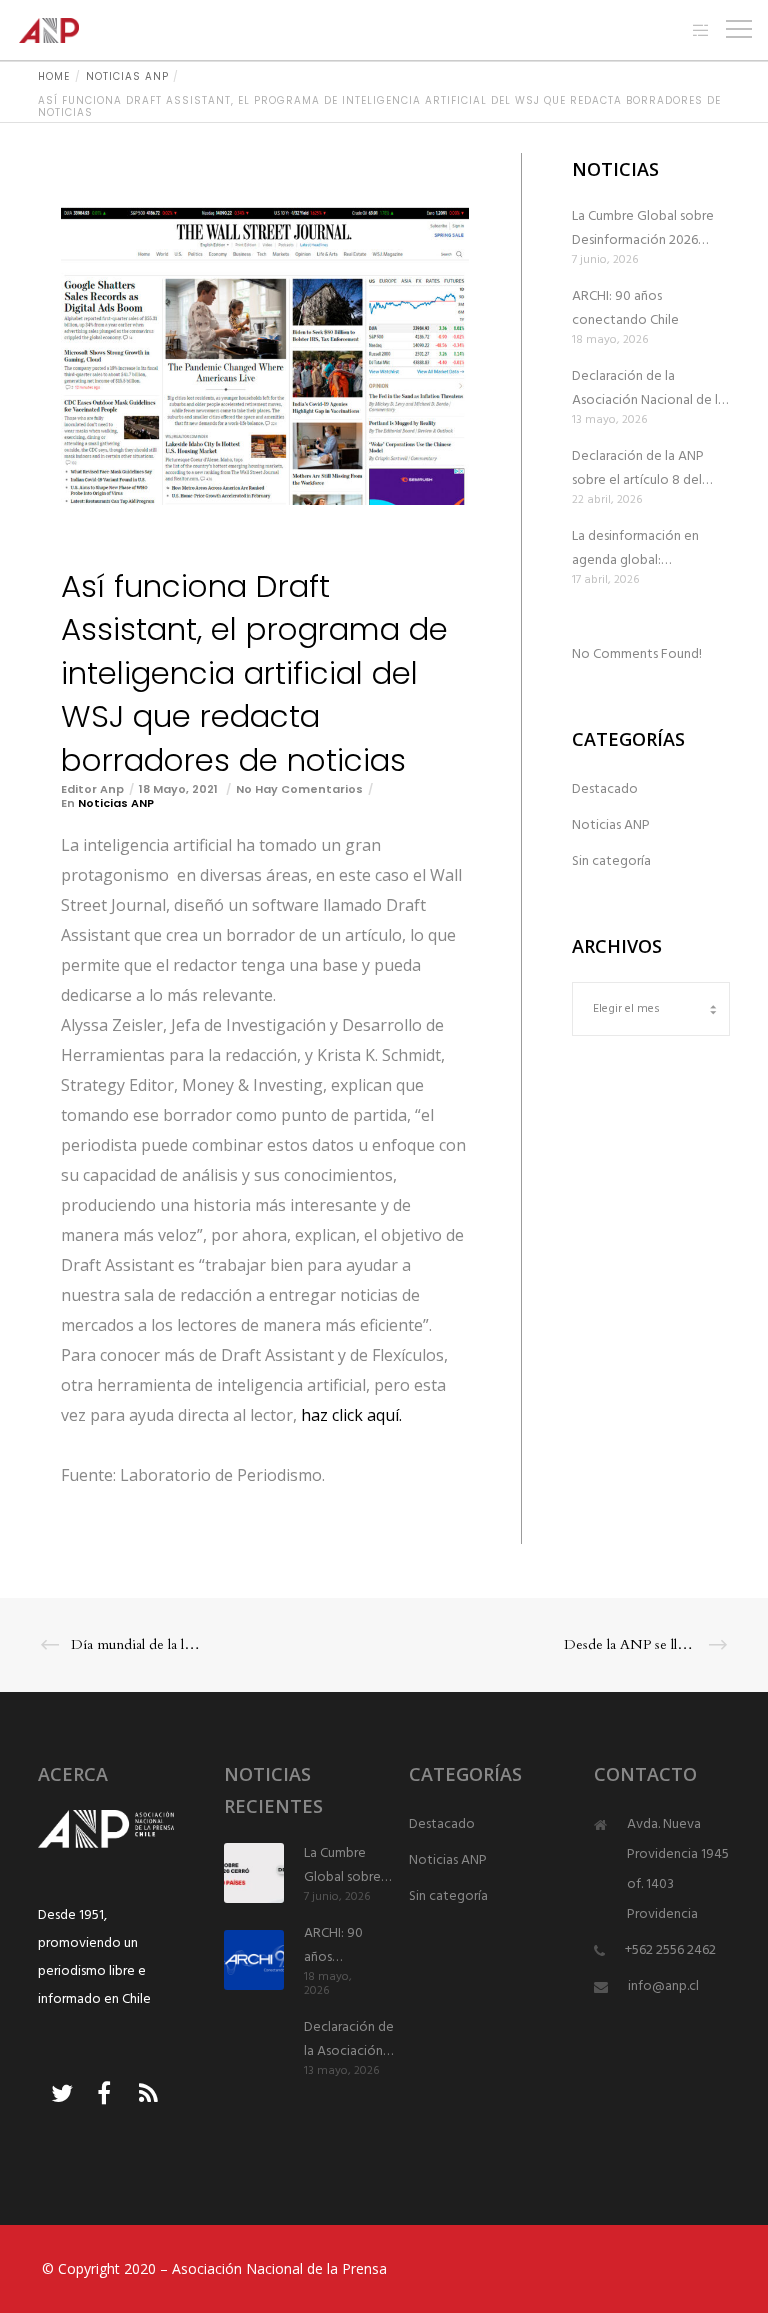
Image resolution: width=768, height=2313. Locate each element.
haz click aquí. (351, 1415)
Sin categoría (611, 861)
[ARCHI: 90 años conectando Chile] (254, 1960)
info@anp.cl (663, 1986)
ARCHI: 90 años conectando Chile (625, 308)
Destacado (605, 789)
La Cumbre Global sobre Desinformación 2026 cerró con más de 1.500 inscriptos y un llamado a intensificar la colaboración (644, 229)
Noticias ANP (116, 803)
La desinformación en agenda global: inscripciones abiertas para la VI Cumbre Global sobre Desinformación (650, 549)
